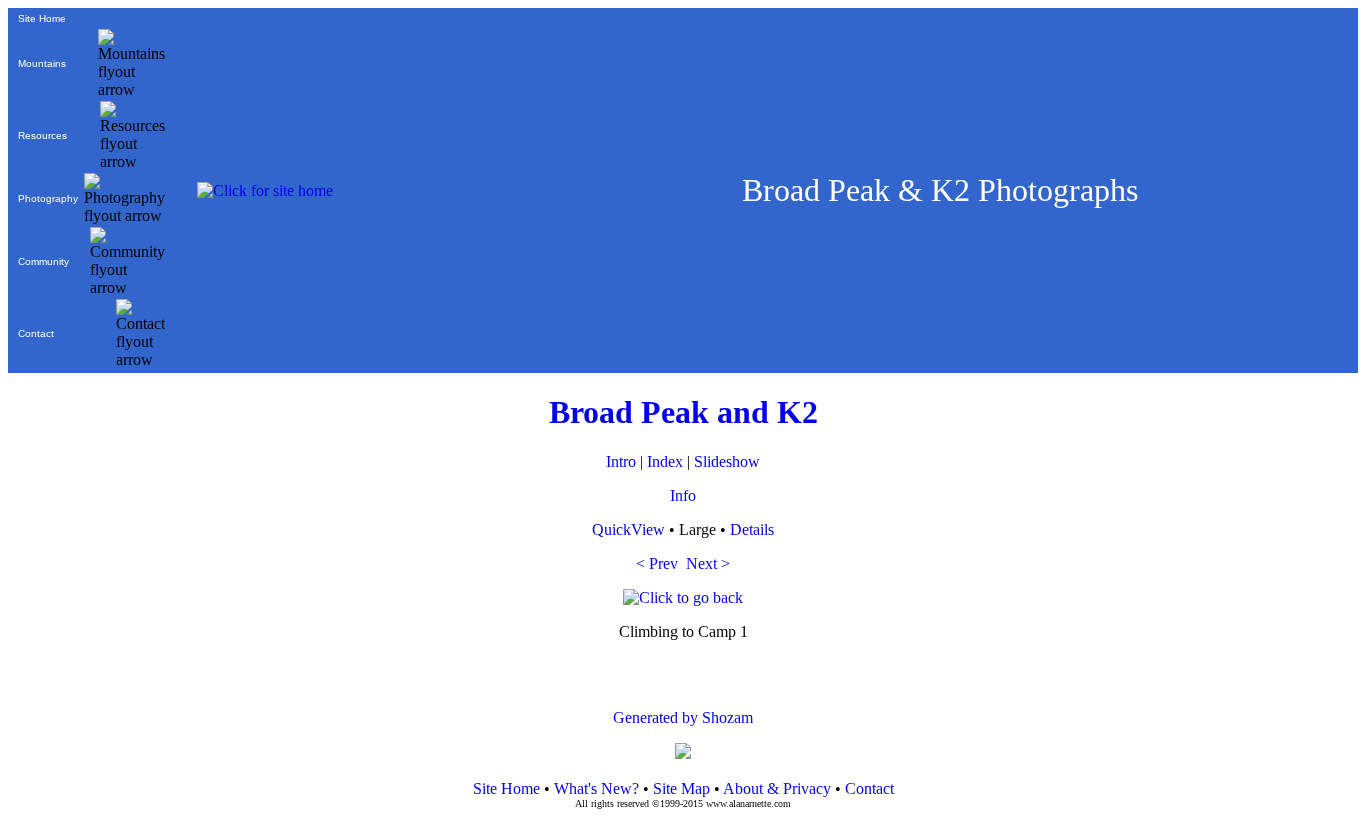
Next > (708, 563)
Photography (48, 198)
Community (43, 261)
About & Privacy (777, 788)
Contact (36, 333)
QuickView (628, 529)
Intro (621, 461)
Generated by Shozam (683, 717)
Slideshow (727, 461)
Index (665, 461)
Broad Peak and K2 (683, 412)
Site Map (679, 788)
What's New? (596, 788)
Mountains (42, 63)
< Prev (657, 563)
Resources (42, 135)
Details (752, 529)
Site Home (42, 18)
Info (683, 495)
